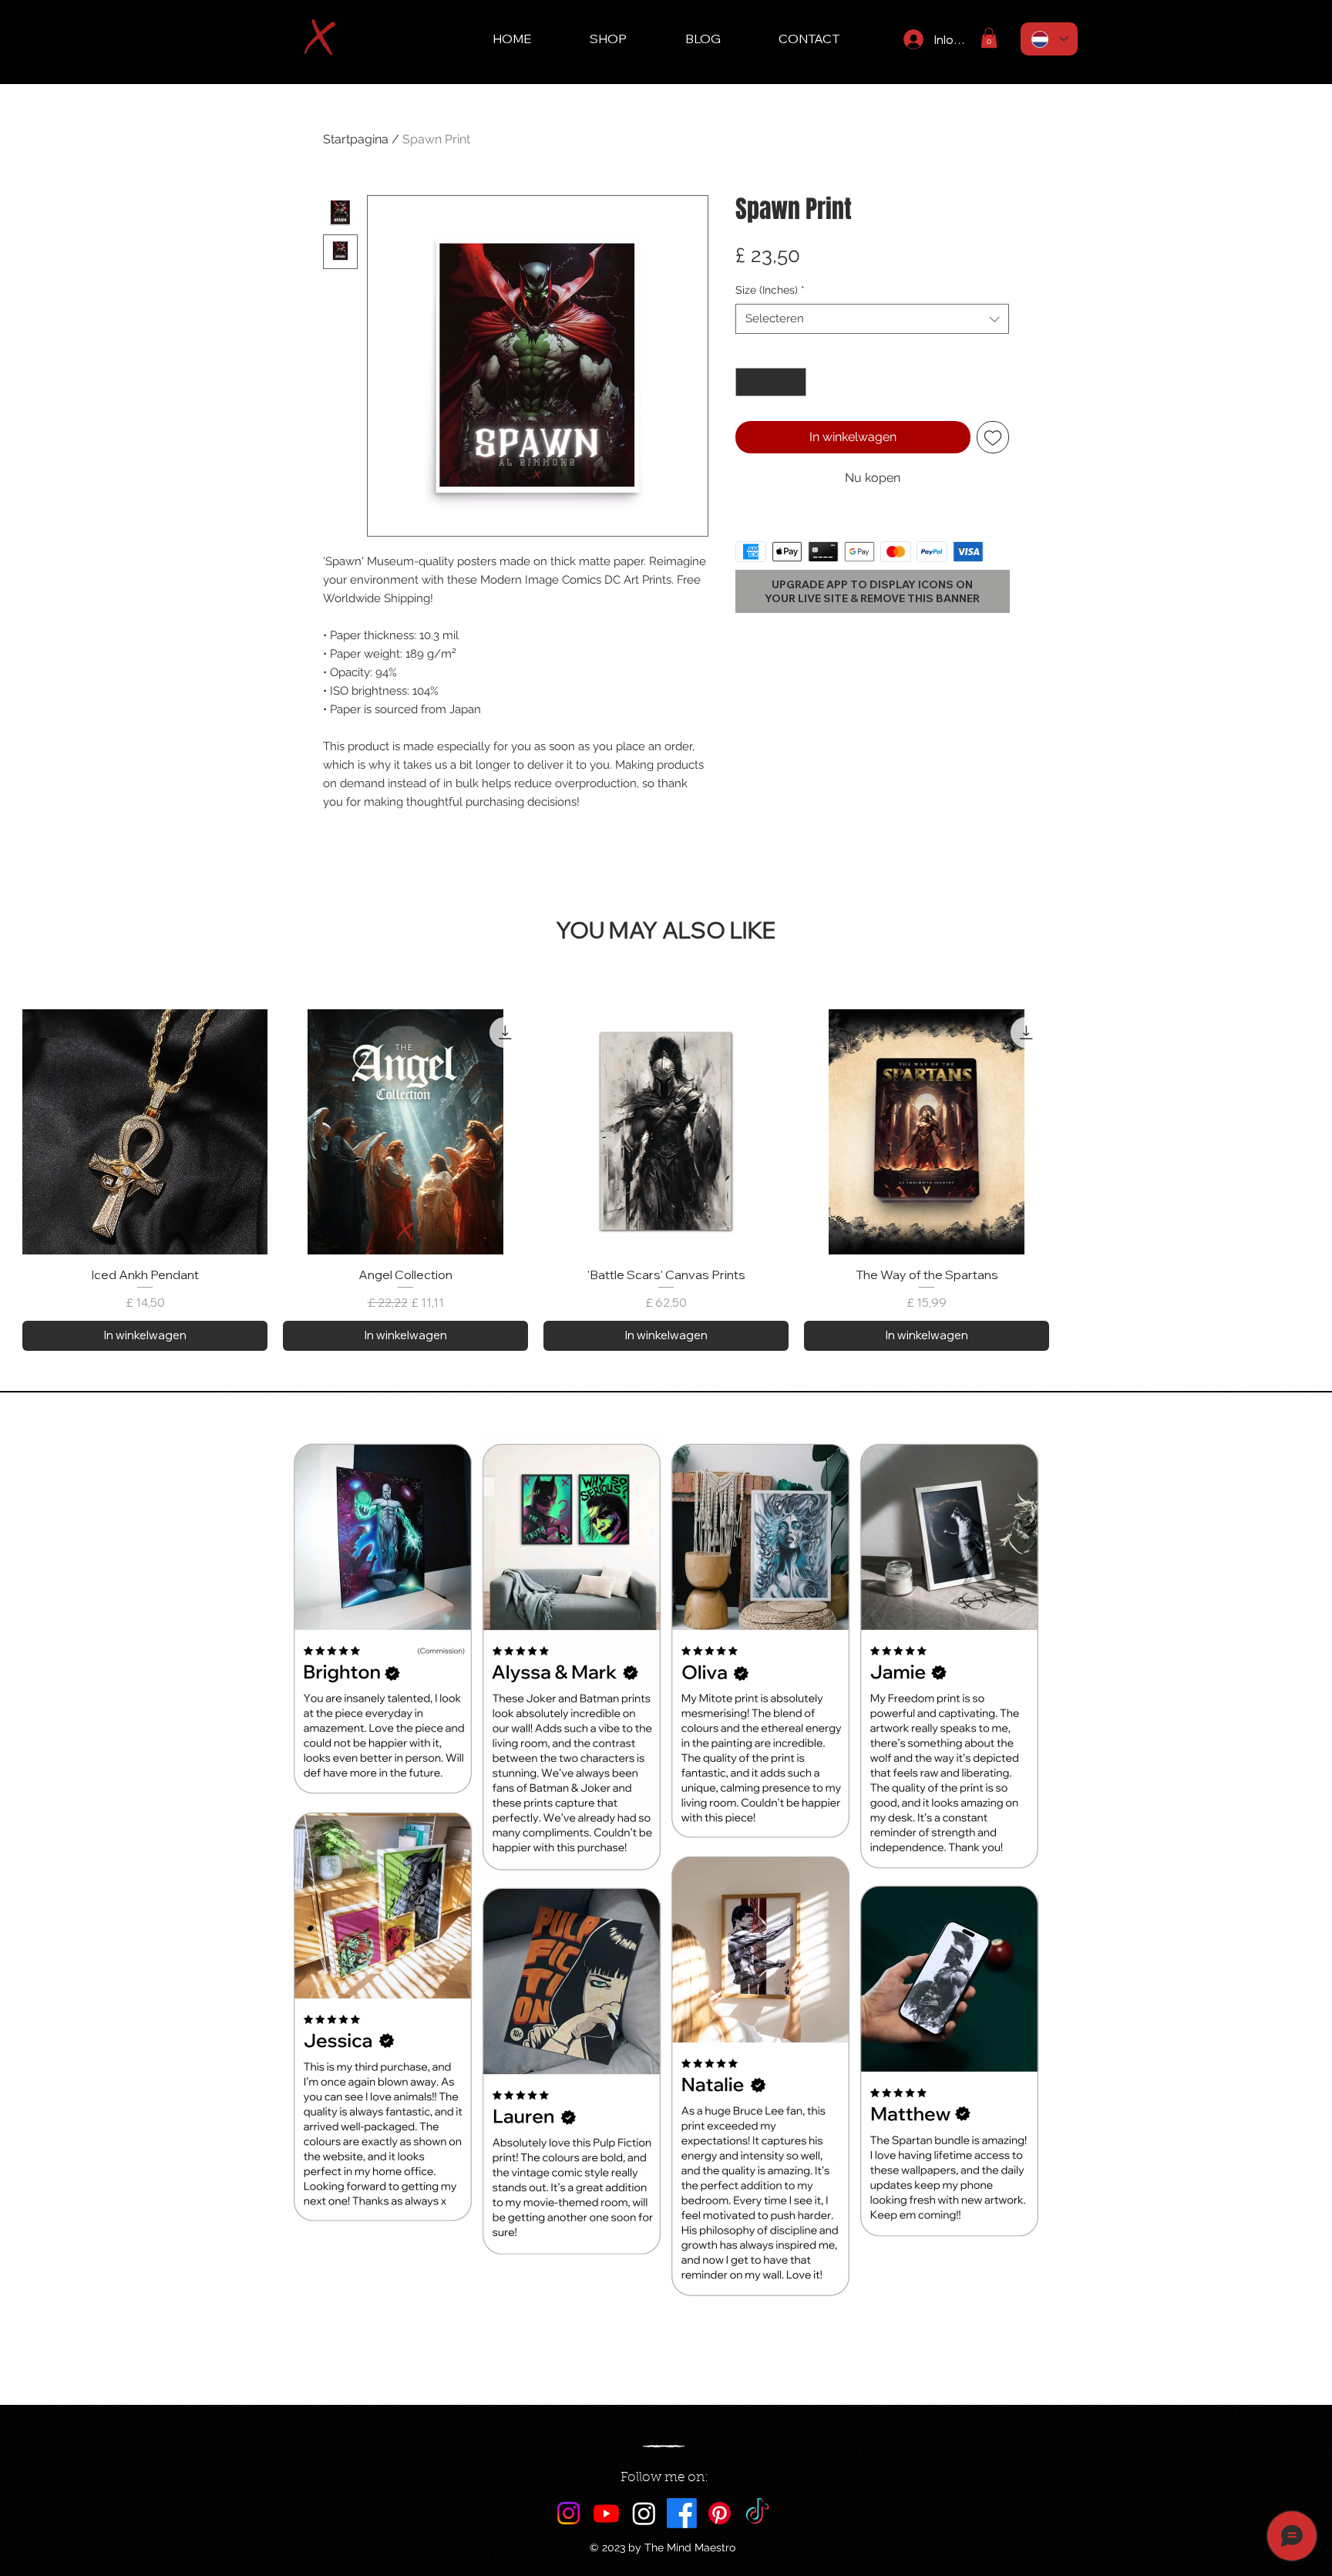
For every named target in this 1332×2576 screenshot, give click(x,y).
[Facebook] (682, 2513)
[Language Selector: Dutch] (1049, 39)
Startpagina (356, 139)
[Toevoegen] (993, 437)
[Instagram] (568, 2513)
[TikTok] (757, 2513)
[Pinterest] (720, 2513)
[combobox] (872, 319)
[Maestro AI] (644, 2513)
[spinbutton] (771, 382)
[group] (666, 1180)
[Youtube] (606, 2513)
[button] (989, 38)
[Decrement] (747, 382)
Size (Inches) (770, 290)
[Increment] (794, 382)
